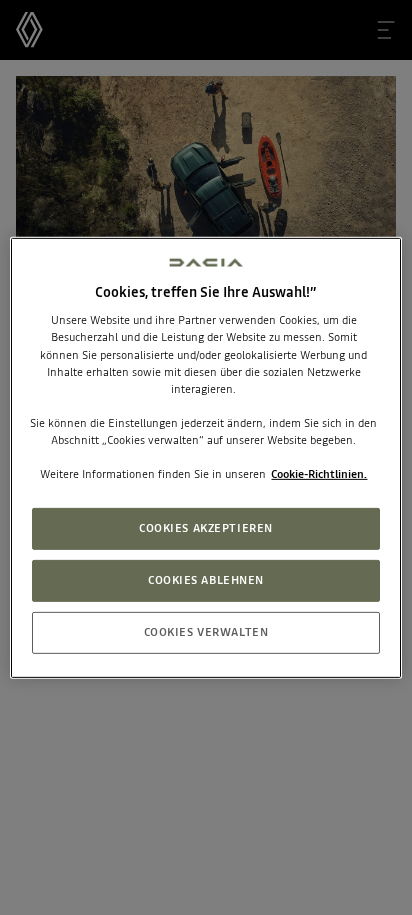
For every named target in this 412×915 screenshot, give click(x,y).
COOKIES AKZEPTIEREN (206, 528)
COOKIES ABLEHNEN (206, 580)
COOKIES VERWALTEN (206, 632)
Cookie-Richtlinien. (319, 474)
